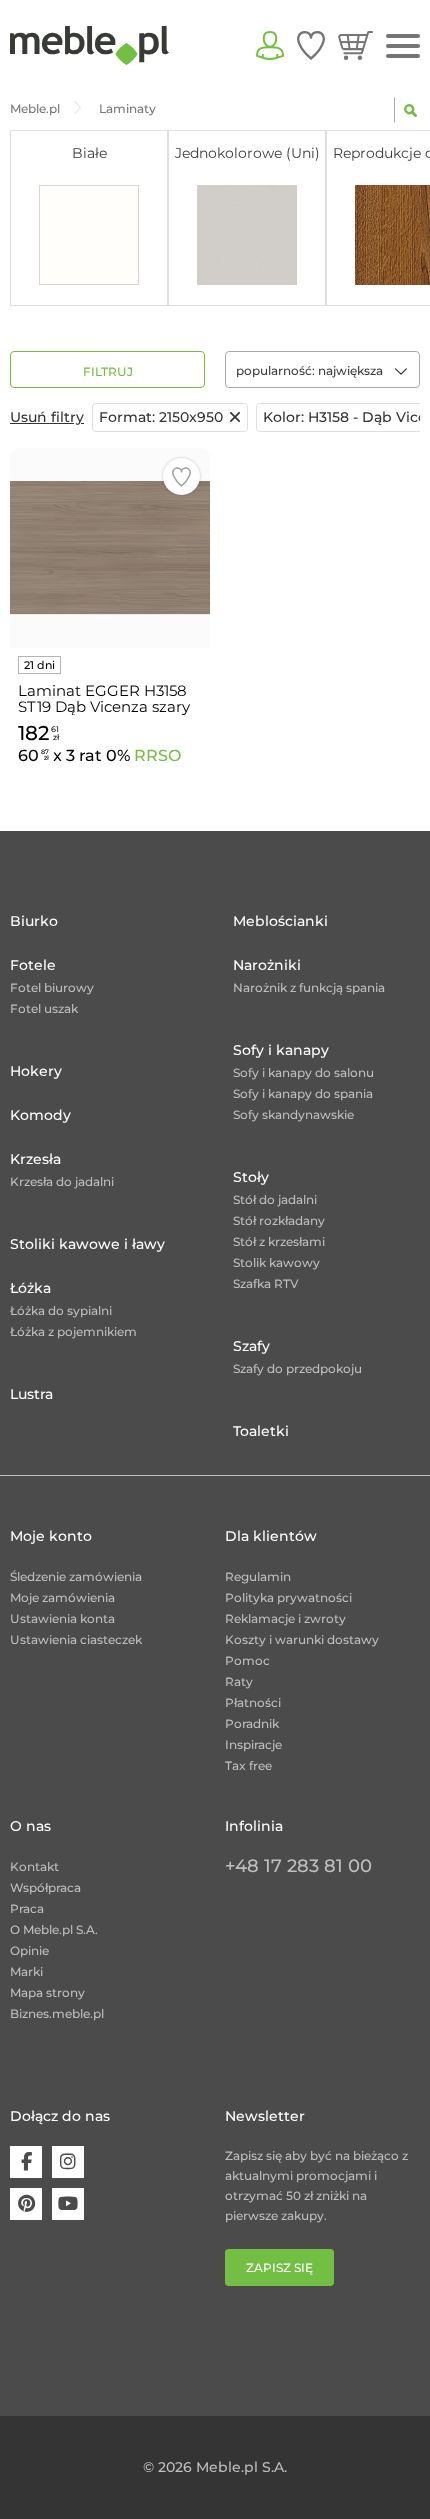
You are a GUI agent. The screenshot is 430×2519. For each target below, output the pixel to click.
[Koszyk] (355, 45)
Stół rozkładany (279, 1220)
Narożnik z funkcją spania (309, 987)
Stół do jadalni (275, 1199)
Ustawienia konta (62, 1618)
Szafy (251, 1346)
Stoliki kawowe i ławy (87, 1244)
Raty (239, 1681)
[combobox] (322, 369)
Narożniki (267, 965)
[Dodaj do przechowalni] (181, 476)
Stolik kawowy (276, 1262)
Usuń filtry (47, 417)
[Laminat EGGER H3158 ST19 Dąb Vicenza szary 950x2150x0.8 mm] (110, 548)
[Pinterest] (26, 2204)
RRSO (157, 755)
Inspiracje (253, 1744)
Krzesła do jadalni (62, 1181)
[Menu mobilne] (403, 46)
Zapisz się (279, 2267)
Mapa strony (47, 1992)
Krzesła (35, 1159)
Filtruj (108, 371)
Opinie (29, 1950)
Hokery (36, 1071)
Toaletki (261, 1431)
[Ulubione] (311, 45)
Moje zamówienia (62, 1597)
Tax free (248, 1765)
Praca (27, 1908)
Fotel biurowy (52, 987)
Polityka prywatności (288, 1597)
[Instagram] (68, 2162)
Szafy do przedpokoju (297, 1368)
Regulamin (258, 1576)
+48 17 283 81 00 (298, 1866)
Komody (40, 1115)
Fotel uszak (44, 1008)
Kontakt (34, 1866)
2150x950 (161, 417)
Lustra (31, 1394)
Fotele (33, 965)
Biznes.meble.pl (57, 2013)
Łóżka (30, 1288)
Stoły (251, 1177)
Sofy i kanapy (281, 1050)
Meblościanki (280, 921)
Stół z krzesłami (279, 1241)
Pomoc (247, 1660)
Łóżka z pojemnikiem (73, 1331)
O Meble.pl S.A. (54, 1929)
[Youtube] (68, 2204)
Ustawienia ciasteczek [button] (76, 1639)
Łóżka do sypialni (61, 1310)
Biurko (34, 921)
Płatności (253, 1702)
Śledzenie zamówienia (76, 1576)
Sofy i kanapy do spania (303, 1093)
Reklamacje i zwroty (285, 1618)
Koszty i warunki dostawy (302, 1639)
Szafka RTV (266, 1283)
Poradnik (252, 1723)
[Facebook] (26, 2162)
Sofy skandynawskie (293, 1114)
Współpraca (45, 1887)
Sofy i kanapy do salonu (303, 1072)
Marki (26, 1971)
